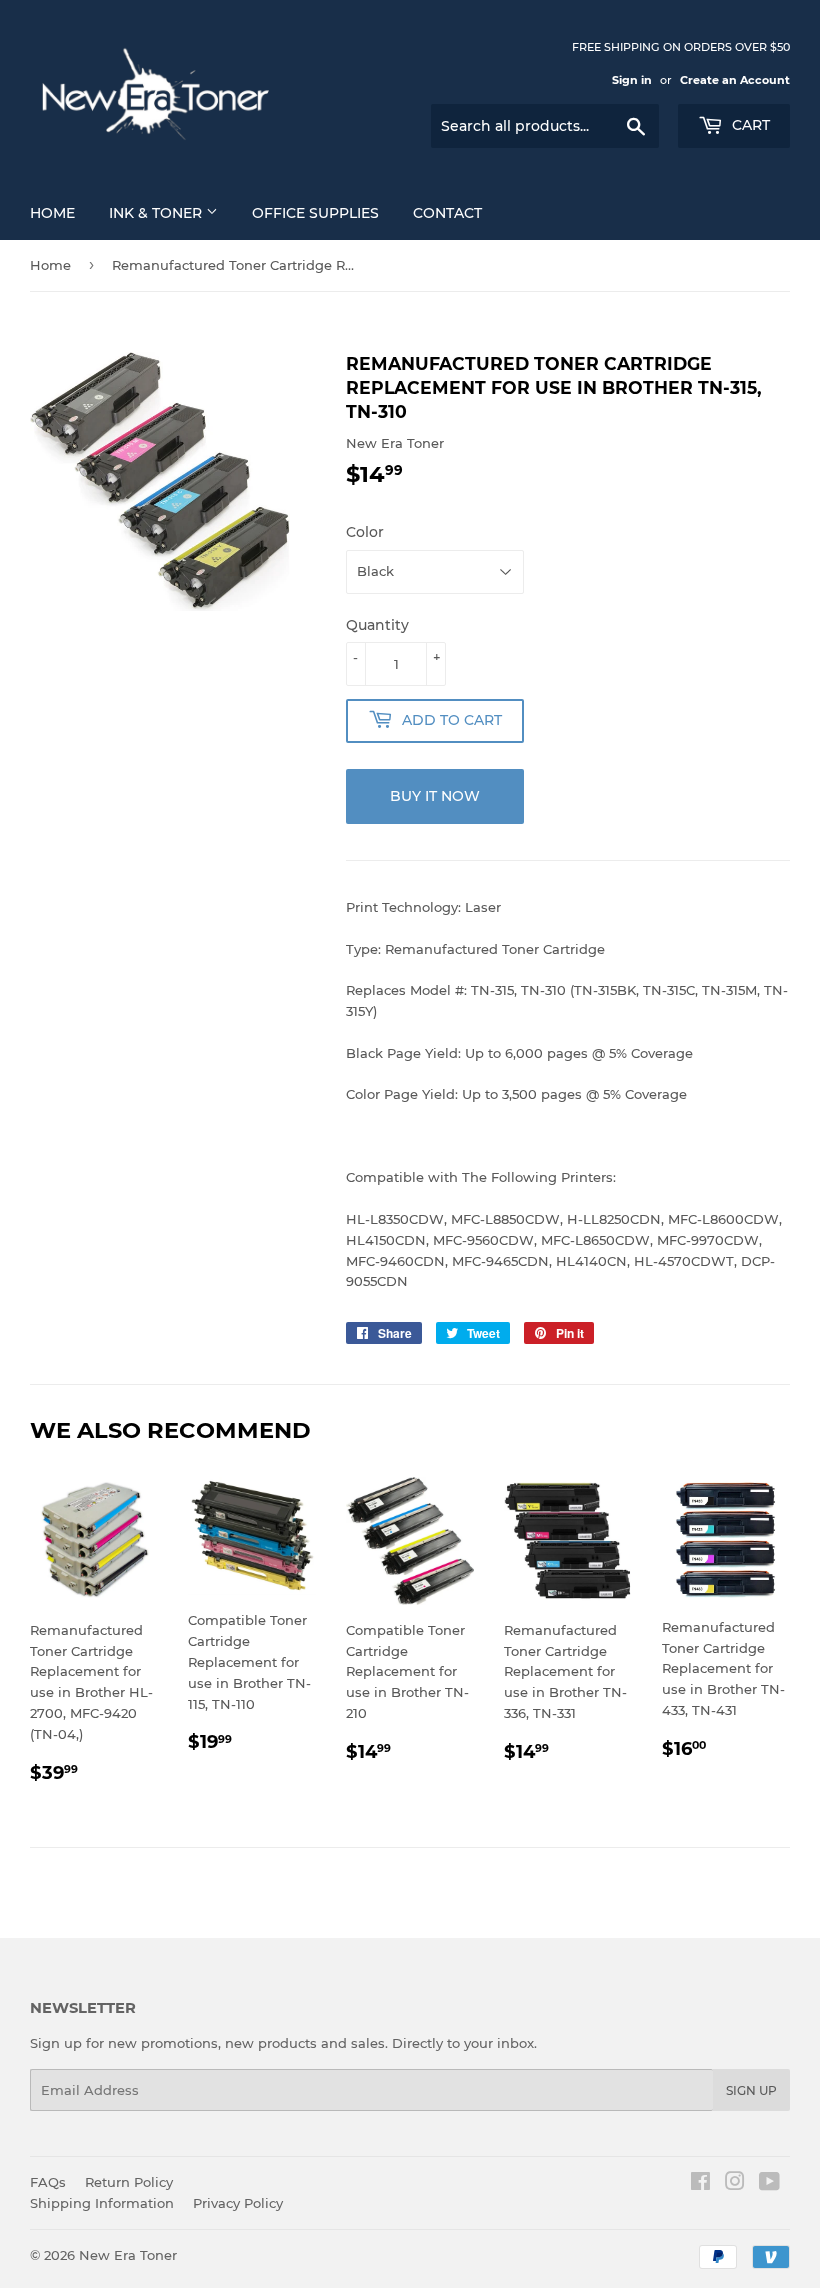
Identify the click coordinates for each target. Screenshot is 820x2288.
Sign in (632, 80)
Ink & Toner (157, 213)
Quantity (377, 625)
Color (365, 532)
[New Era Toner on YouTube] (769, 2184)
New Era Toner (128, 2255)
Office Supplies (315, 213)
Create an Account (735, 80)
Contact (447, 213)
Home (52, 213)
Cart (749, 125)
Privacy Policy (238, 2203)
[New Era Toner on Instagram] (735, 2184)
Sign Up (751, 2090)
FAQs (48, 2182)
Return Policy (129, 2182)
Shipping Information (102, 2203)
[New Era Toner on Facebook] (700, 2184)
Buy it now (435, 796)
